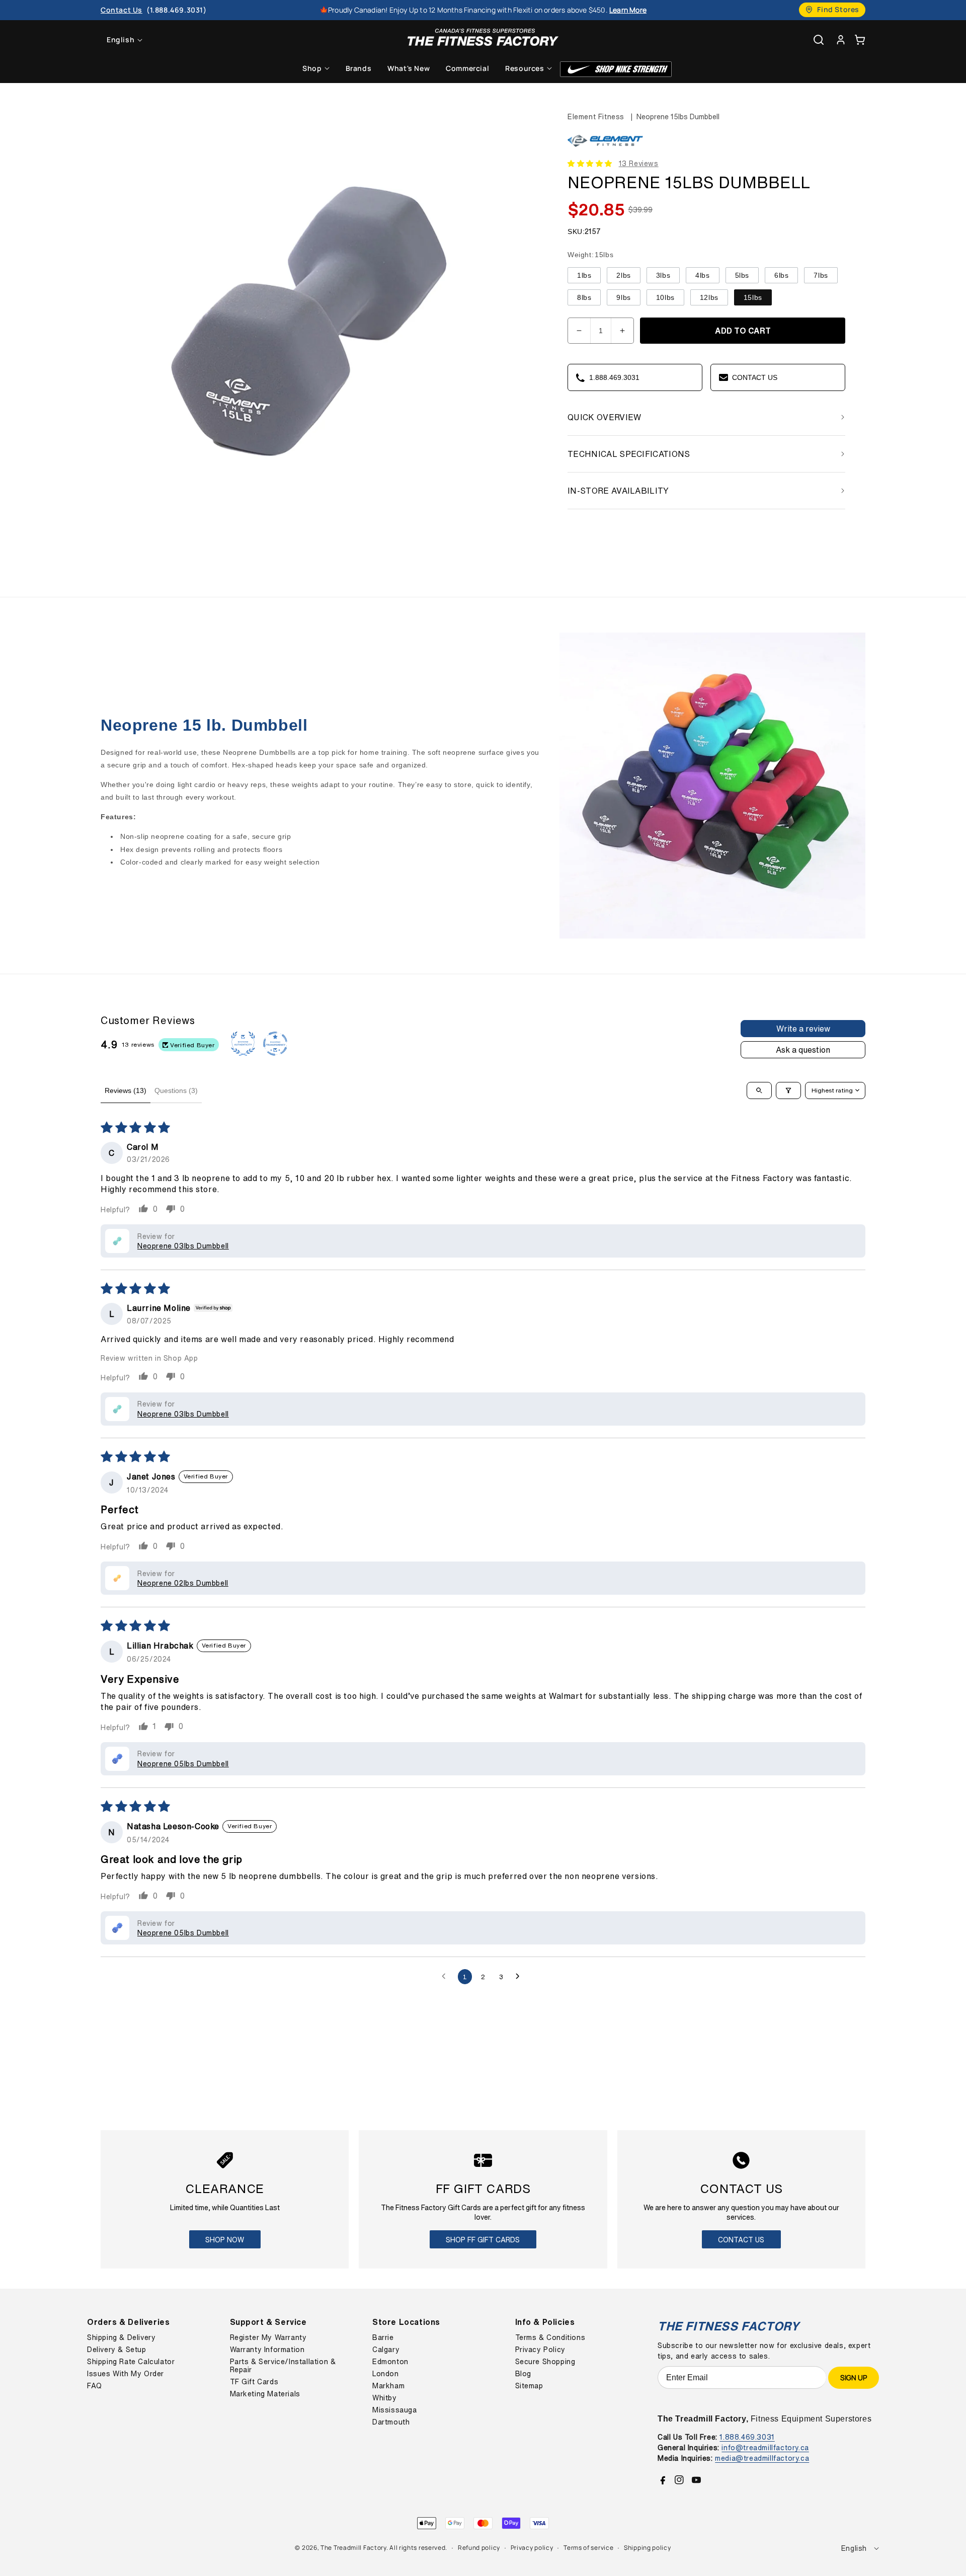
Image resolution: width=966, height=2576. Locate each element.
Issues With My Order (126, 2374)
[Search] (819, 40)
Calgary (386, 2350)
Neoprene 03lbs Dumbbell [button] (183, 1246)
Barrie (383, 2337)
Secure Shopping (545, 2362)
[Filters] (788, 1090)
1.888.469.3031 (747, 2437)
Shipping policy (648, 2548)
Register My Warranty (268, 2337)
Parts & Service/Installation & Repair (283, 2366)
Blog (523, 2374)
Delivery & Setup (117, 2350)
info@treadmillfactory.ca (765, 2447)
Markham (388, 2386)
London (386, 2374)
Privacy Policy (540, 2350)
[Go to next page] (520, 1977)
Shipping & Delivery (121, 2337)
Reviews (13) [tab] (126, 1090)
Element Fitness (596, 116)
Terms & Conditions (550, 2337)
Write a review (803, 1029)
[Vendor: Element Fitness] (605, 147)
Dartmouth (391, 2422)
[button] (860, 40)
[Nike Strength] (616, 69)
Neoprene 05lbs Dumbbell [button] (183, 1764)
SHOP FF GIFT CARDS (483, 2240)
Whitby (385, 2398)
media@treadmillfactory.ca (762, 2458)
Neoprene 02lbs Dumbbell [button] (183, 1583)
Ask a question (803, 1050)
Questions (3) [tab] (176, 1090)
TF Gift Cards (254, 2382)
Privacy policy (532, 2548)
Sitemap (529, 2386)
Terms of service (588, 2548)
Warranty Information (267, 2350)
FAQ (95, 2386)
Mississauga (395, 2410)
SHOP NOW (225, 2240)
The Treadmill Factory (353, 2548)
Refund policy (479, 2548)
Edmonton (390, 2362)
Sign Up (854, 2377)
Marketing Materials (265, 2394)
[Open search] (759, 1090)
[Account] (841, 40)
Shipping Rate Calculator (131, 2362)
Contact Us (741, 2240)
